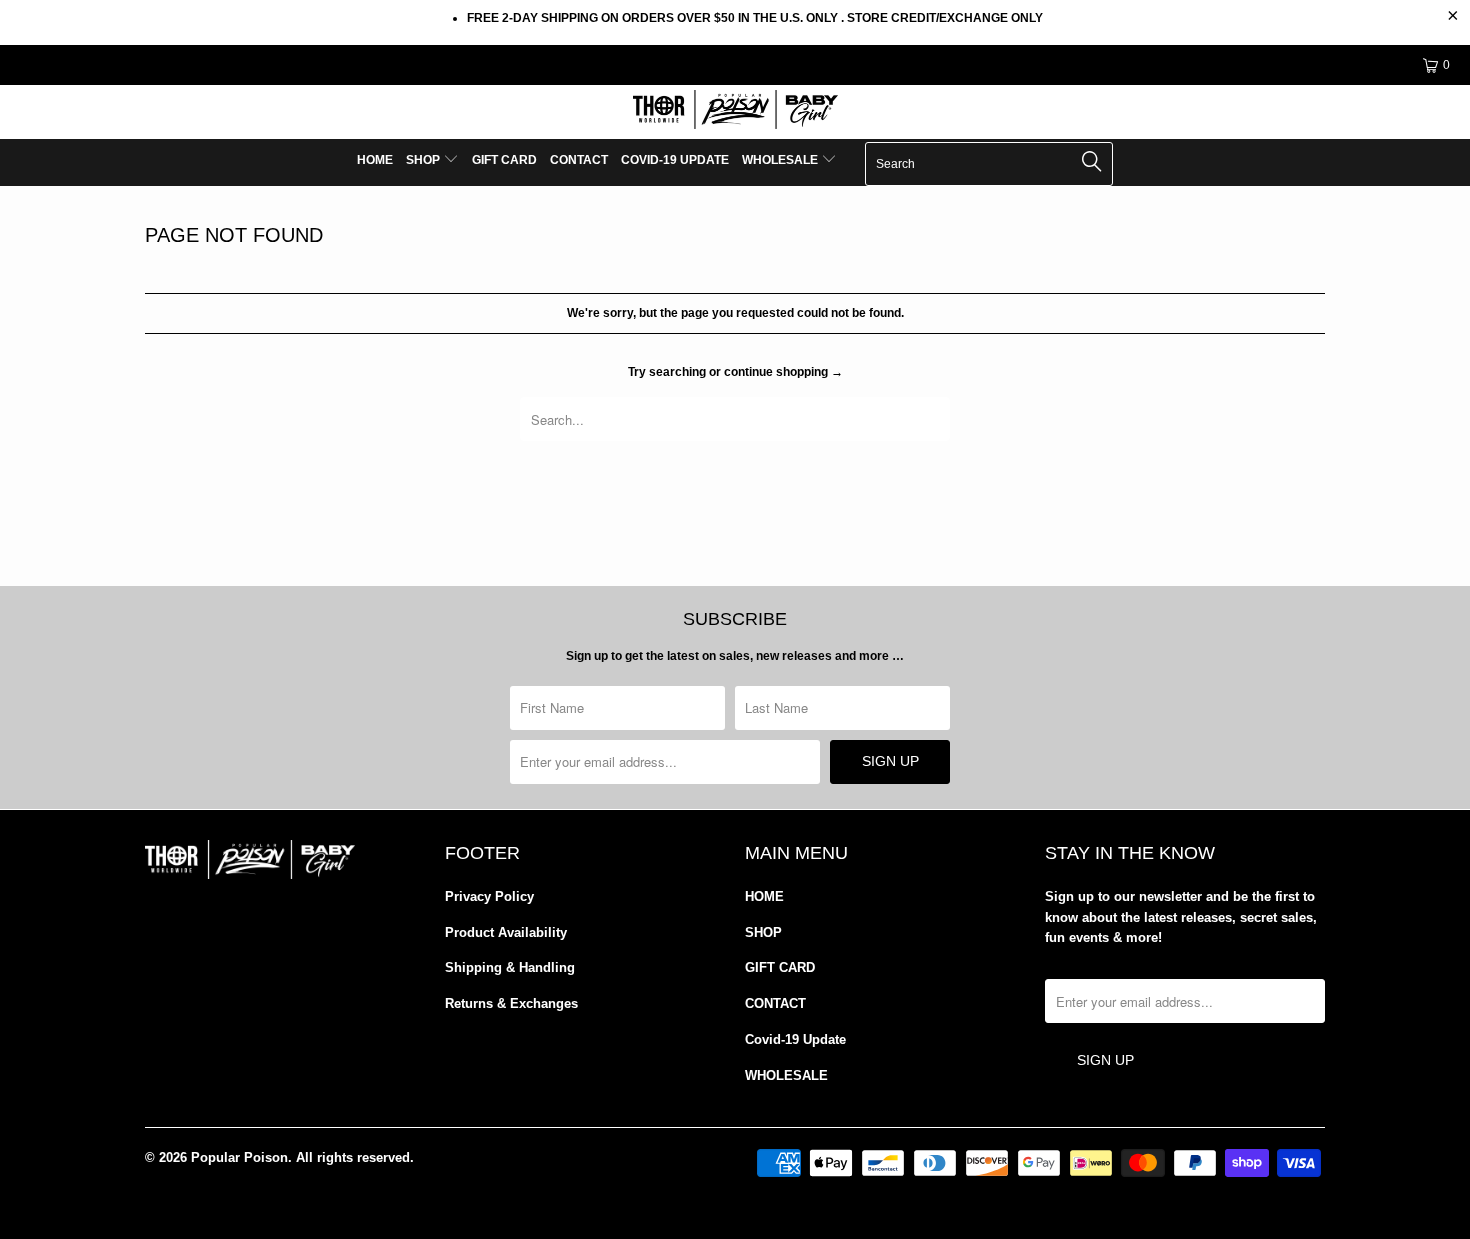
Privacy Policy (489, 896)
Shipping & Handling (510, 967)
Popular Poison (239, 1157)
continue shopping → (783, 372)
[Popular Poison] (735, 112)
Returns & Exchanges (511, 1003)
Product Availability (506, 932)
